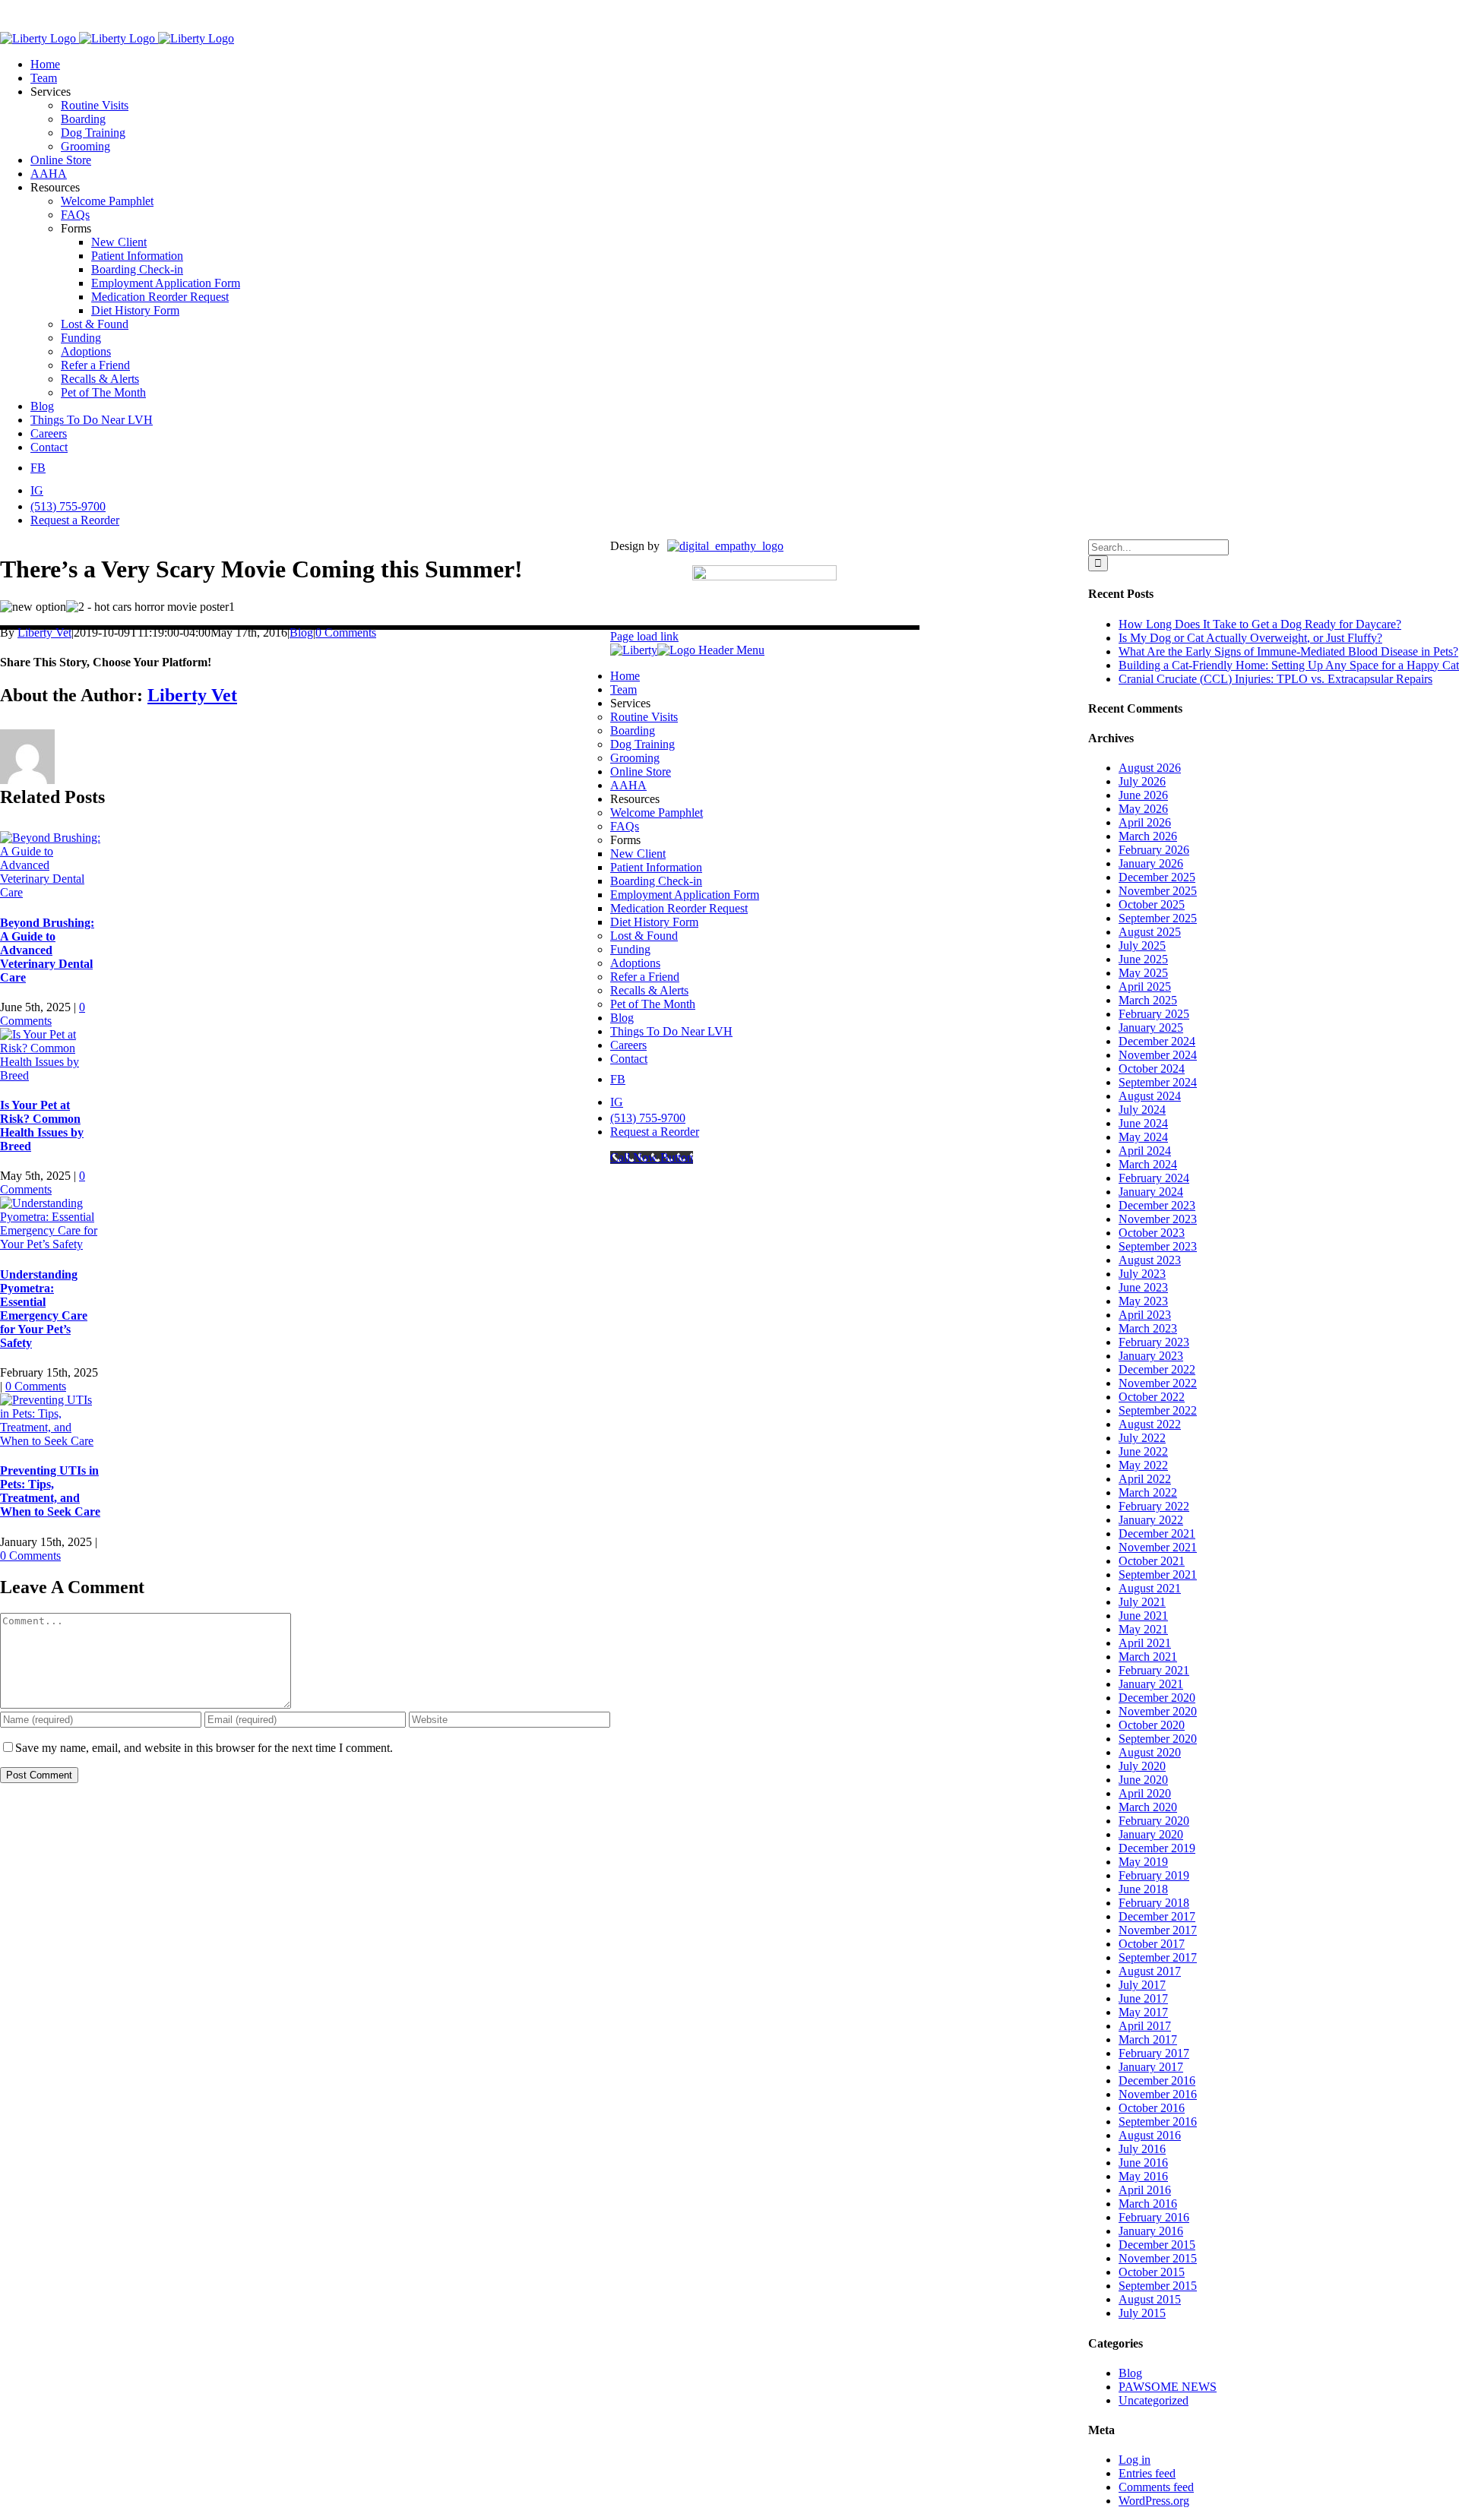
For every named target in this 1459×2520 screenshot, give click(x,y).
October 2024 (1152, 1069)
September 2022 (1158, 1410)
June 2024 (1143, 1123)
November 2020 (1158, 1711)
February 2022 (1154, 1506)
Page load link (644, 636)
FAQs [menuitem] (625, 826)
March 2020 (1148, 1807)
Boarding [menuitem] (633, 730)
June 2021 (1143, 1616)
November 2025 (1158, 891)
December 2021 (1157, 1534)
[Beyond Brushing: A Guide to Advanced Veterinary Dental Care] (51, 892)
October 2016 (1152, 2108)
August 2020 (1150, 1752)
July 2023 (1142, 1274)
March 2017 (1148, 2039)
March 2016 (1148, 2204)
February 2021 (1154, 1670)
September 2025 (1158, 918)
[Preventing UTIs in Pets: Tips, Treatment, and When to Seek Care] (51, 1441)
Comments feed (1156, 2487)
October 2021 (1152, 1561)
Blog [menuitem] (622, 1018)
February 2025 (1154, 1014)
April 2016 (1145, 2190)
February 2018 (1154, 1903)
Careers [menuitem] (628, 1045)
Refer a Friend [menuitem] (645, 977)
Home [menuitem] (625, 676)
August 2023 (1150, 1260)
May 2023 (1143, 1301)
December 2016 (1157, 2081)
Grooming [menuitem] (635, 758)
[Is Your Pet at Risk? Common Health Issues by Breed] (51, 1075)
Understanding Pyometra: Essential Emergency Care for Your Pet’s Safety (44, 1309)
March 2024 (1148, 1164)
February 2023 (1154, 1342)
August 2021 (1150, 1588)
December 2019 (1157, 1848)
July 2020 (1142, 1766)
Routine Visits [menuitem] (644, 717)
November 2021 (1158, 1547)
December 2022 (1157, 1369)
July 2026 (1142, 781)
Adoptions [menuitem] (635, 963)
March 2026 (1148, 836)
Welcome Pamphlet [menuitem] (657, 813)
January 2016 (1151, 2231)
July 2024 (1142, 1110)
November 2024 (1158, 1055)
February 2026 (1154, 850)
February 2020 (1154, 1821)
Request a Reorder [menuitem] (655, 1132)
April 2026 (1145, 822)
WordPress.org (1154, 2501)
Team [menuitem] (623, 689)
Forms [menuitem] (625, 840)
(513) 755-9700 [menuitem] (648, 1118)
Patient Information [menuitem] (656, 867)
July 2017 (1142, 1985)
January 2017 (1151, 2067)
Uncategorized (1154, 2400)
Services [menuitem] (630, 703)
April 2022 (1145, 1479)
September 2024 (1158, 1082)
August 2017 (1150, 1971)
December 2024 (1157, 1041)
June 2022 (1143, 1451)
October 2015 (1152, 2272)
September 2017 (1158, 1957)
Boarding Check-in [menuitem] (656, 881)
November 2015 (1158, 2258)
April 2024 (1145, 1151)
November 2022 (1158, 1383)
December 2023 (1157, 1205)
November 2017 (1158, 1930)
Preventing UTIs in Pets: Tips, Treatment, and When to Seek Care (50, 1491)
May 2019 (1143, 1862)
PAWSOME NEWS (1168, 2387)
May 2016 (1143, 2176)
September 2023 (1158, 1246)
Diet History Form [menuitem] (654, 922)
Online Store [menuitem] (641, 771)
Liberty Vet (44, 632)
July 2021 (1142, 1602)
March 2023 (1148, 1328)
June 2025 (1143, 959)
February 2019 (1154, 1875)
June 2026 (1143, 795)
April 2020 (1145, 1793)
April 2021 (1145, 1643)
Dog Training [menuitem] (642, 744)
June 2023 (1143, 1287)
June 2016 (1143, 2163)
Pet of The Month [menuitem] (653, 1004)
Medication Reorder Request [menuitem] (679, 908)
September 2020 (1158, 1739)
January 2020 (1151, 1834)
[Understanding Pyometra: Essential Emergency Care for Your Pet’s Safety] (51, 1244)
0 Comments (346, 632)
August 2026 (1150, 768)
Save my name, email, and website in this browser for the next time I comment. (204, 1748)
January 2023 (1151, 1356)
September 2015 (1158, 2286)
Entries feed (1147, 2473)
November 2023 (1158, 1219)
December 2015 (1157, 2245)
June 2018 (1143, 1889)
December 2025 (1157, 877)
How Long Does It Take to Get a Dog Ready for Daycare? (1260, 624)
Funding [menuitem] (630, 949)
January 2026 (1151, 863)
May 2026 (1143, 809)
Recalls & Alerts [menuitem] (649, 990)
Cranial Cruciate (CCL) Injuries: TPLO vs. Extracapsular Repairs (1275, 679)
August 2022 (1150, 1424)
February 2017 (1154, 2053)
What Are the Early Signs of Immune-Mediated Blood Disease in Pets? (1288, 651)
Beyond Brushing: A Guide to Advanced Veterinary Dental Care (47, 950)
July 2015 (1142, 2313)
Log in (1135, 2460)
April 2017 (1145, 2026)
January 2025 (1151, 1028)
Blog (301, 632)
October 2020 (1152, 1725)
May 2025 (1143, 973)
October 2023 (1152, 1233)
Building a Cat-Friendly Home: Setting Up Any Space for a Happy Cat (1289, 665)
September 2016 (1158, 2122)
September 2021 (1158, 1575)
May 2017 (1143, 2012)
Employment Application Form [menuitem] (685, 895)
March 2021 (1148, 1657)
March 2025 (1148, 1000)
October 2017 (1152, 1944)
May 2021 (1143, 1629)
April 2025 (1145, 986)
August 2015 (1150, 2299)
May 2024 (1143, 1137)
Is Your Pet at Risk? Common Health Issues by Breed (42, 1126)
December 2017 (1157, 1916)
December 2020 (1157, 1698)
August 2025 (1150, 932)
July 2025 (1142, 945)
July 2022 (1142, 1438)
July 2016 (1142, 2149)
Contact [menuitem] (629, 1059)
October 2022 (1152, 1397)
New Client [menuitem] (638, 854)
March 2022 (1148, 1492)
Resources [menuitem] (635, 799)
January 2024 (1151, 1192)
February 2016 (1154, 2217)
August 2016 (1150, 2135)
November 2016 (1158, 2094)
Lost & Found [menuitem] (644, 936)
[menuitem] (618, 1079)
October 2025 (1152, 904)
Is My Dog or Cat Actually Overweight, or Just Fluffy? (1250, 638)
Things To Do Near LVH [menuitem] (671, 1031)
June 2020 (1143, 1780)
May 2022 (1143, 1465)
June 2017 (1143, 1998)
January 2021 (1151, 1684)
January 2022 (1151, 1520)
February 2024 (1154, 1178)
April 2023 (1145, 1315)
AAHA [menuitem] (628, 785)
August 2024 (1150, 1096)
